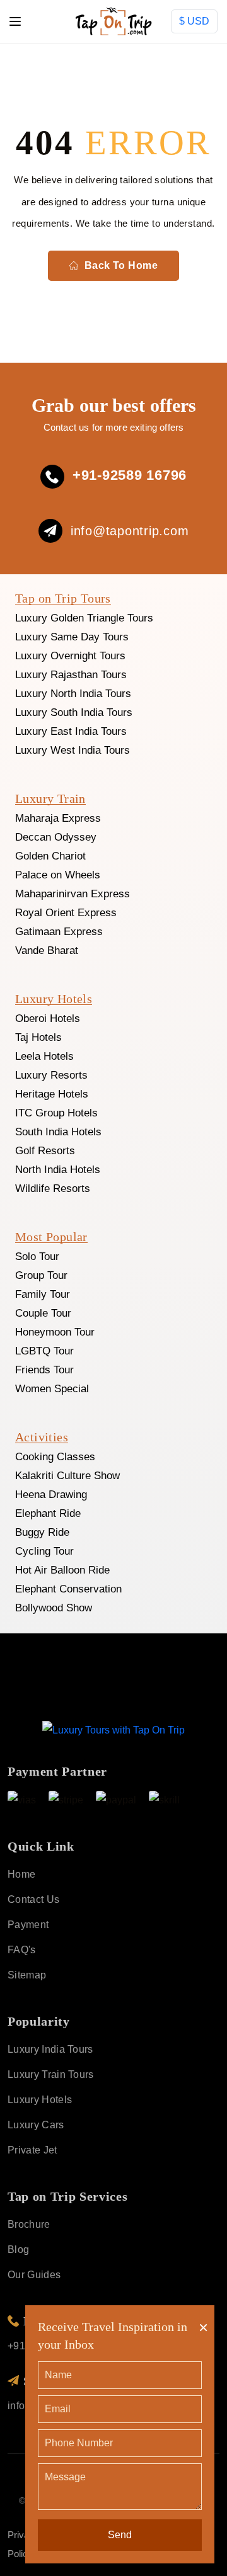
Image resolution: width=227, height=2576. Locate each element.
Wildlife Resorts (53, 1189)
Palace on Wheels (58, 875)
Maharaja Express (58, 818)
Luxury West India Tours (73, 750)
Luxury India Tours (50, 2049)
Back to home (121, 265)
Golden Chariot (50, 856)
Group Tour (41, 1275)
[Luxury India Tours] (113, 21)
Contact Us (33, 1899)
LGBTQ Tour (44, 1351)
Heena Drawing (51, 1495)
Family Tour (43, 1294)
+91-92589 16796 (130, 475)
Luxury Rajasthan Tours (71, 675)
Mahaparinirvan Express (73, 894)
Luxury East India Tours (71, 731)
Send (120, 2535)
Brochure (29, 2224)
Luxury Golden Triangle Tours (84, 618)
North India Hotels (58, 1170)
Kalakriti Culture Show (67, 1476)
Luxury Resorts (51, 1075)
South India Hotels (58, 1132)
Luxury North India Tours (73, 694)
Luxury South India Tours (74, 712)
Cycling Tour (44, 1551)
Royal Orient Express (66, 913)
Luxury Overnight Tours (70, 656)
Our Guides (34, 2275)
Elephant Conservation (68, 1589)
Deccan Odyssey (56, 837)
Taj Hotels (38, 1037)
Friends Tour (44, 1370)
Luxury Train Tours (51, 2074)
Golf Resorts (45, 1151)
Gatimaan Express (59, 932)
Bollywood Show (54, 1608)
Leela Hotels (44, 1056)
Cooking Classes (55, 1457)
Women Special (52, 1389)
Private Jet (32, 2150)
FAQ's (22, 1950)
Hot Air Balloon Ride (62, 1570)
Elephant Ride (48, 1513)
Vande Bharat (47, 950)
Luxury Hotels (40, 2100)
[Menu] (15, 21)
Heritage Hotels (52, 1094)
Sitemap (27, 1975)
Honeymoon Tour (55, 1332)
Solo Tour (37, 1257)
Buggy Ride (42, 1532)
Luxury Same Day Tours (72, 637)
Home (20, 53)
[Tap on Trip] (113, 1729)
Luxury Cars (36, 2125)
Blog (18, 2250)
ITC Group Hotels (56, 1113)
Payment (28, 1925)
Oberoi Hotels (48, 1018)
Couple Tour (43, 1313)
